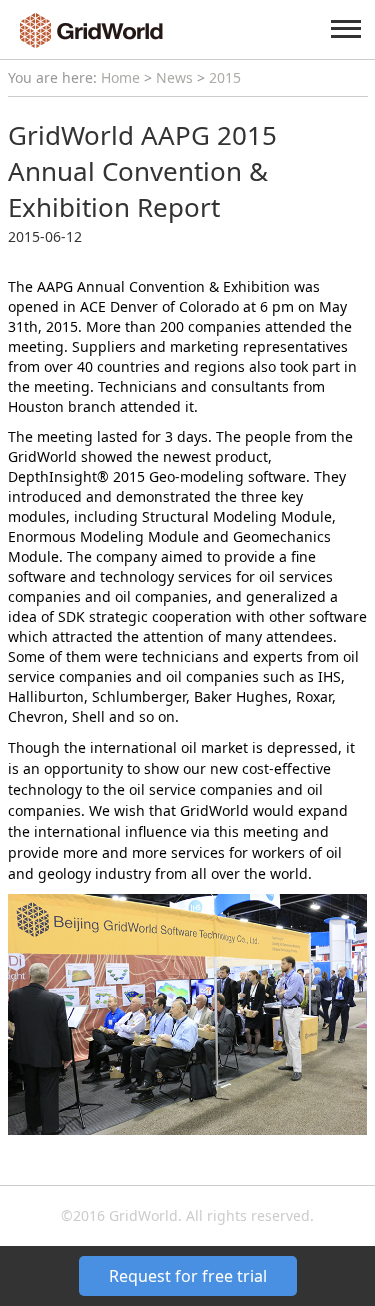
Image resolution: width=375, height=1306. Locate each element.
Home (120, 77)
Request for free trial (188, 1276)
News (174, 77)
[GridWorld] (91, 28)
